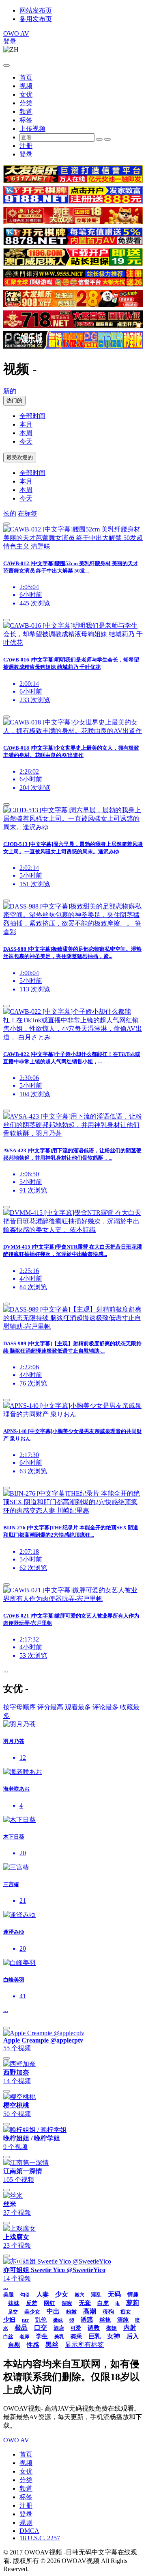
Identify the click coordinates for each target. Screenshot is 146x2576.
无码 (114, 2294)
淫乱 (96, 2295)
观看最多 (78, 1707)
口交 (41, 2328)
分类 (26, 103)
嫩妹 (58, 2320)
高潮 (90, 2311)
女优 (26, 94)
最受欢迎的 (20, 457)
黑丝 (52, 2345)
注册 (26, 146)
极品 (21, 2328)
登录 (10, 41)
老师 (24, 2337)
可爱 (76, 2328)
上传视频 (32, 129)
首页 (26, 77)
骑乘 (76, 2336)
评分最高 (50, 1707)
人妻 (43, 2294)
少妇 (9, 2320)
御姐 (112, 2328)
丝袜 (105, 2320)
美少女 (32, 2312)
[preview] (6, 524)
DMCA (29, 2531)
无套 (85, 2303)
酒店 (59, 2328)
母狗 (108, 2312)
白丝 (8, 2337)
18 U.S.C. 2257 (40, 2538)
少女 (62, 2294)
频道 (26, 112)
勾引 (25, 2295)
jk (117, 2303)
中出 (53, 2311)
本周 (26, 433)
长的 (10, 513)
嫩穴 (79, 2295)
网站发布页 (36, 10)
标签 (26, 120)
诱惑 (87, 2320)
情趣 (133, 2295)
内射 (130, 2328)
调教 (94, 2328)
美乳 (59, 2337)
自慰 (14, 2345)
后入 (133, 2336)
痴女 (126, 2312)
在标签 (28, 513)
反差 (32, 2303)
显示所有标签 (84, 2345)
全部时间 (32, 416)
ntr (25, 2320)
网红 (49, 2303)
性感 (33, 2345)
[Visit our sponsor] (73, 181)
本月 (26, 424)
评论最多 (105, 1707)
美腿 (9, 2295)
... (6, 1670)
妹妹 (14, 2303)
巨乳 (94, 2336)
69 (72, 2320)
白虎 (103, 2303)
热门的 (14, 400)
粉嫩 (71, 2312)
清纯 (123, 2320)
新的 (10, 391)
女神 (114, 2336)
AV (16, 34)
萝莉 (133, 2303)
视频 (26, 86)
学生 (42, 2336)
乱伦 (41, 2320)
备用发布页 (36, 19)
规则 (26, 2523)
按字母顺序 (19, 1707)
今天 (26, 441)
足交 (13, 2312)
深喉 (67, 2303)
